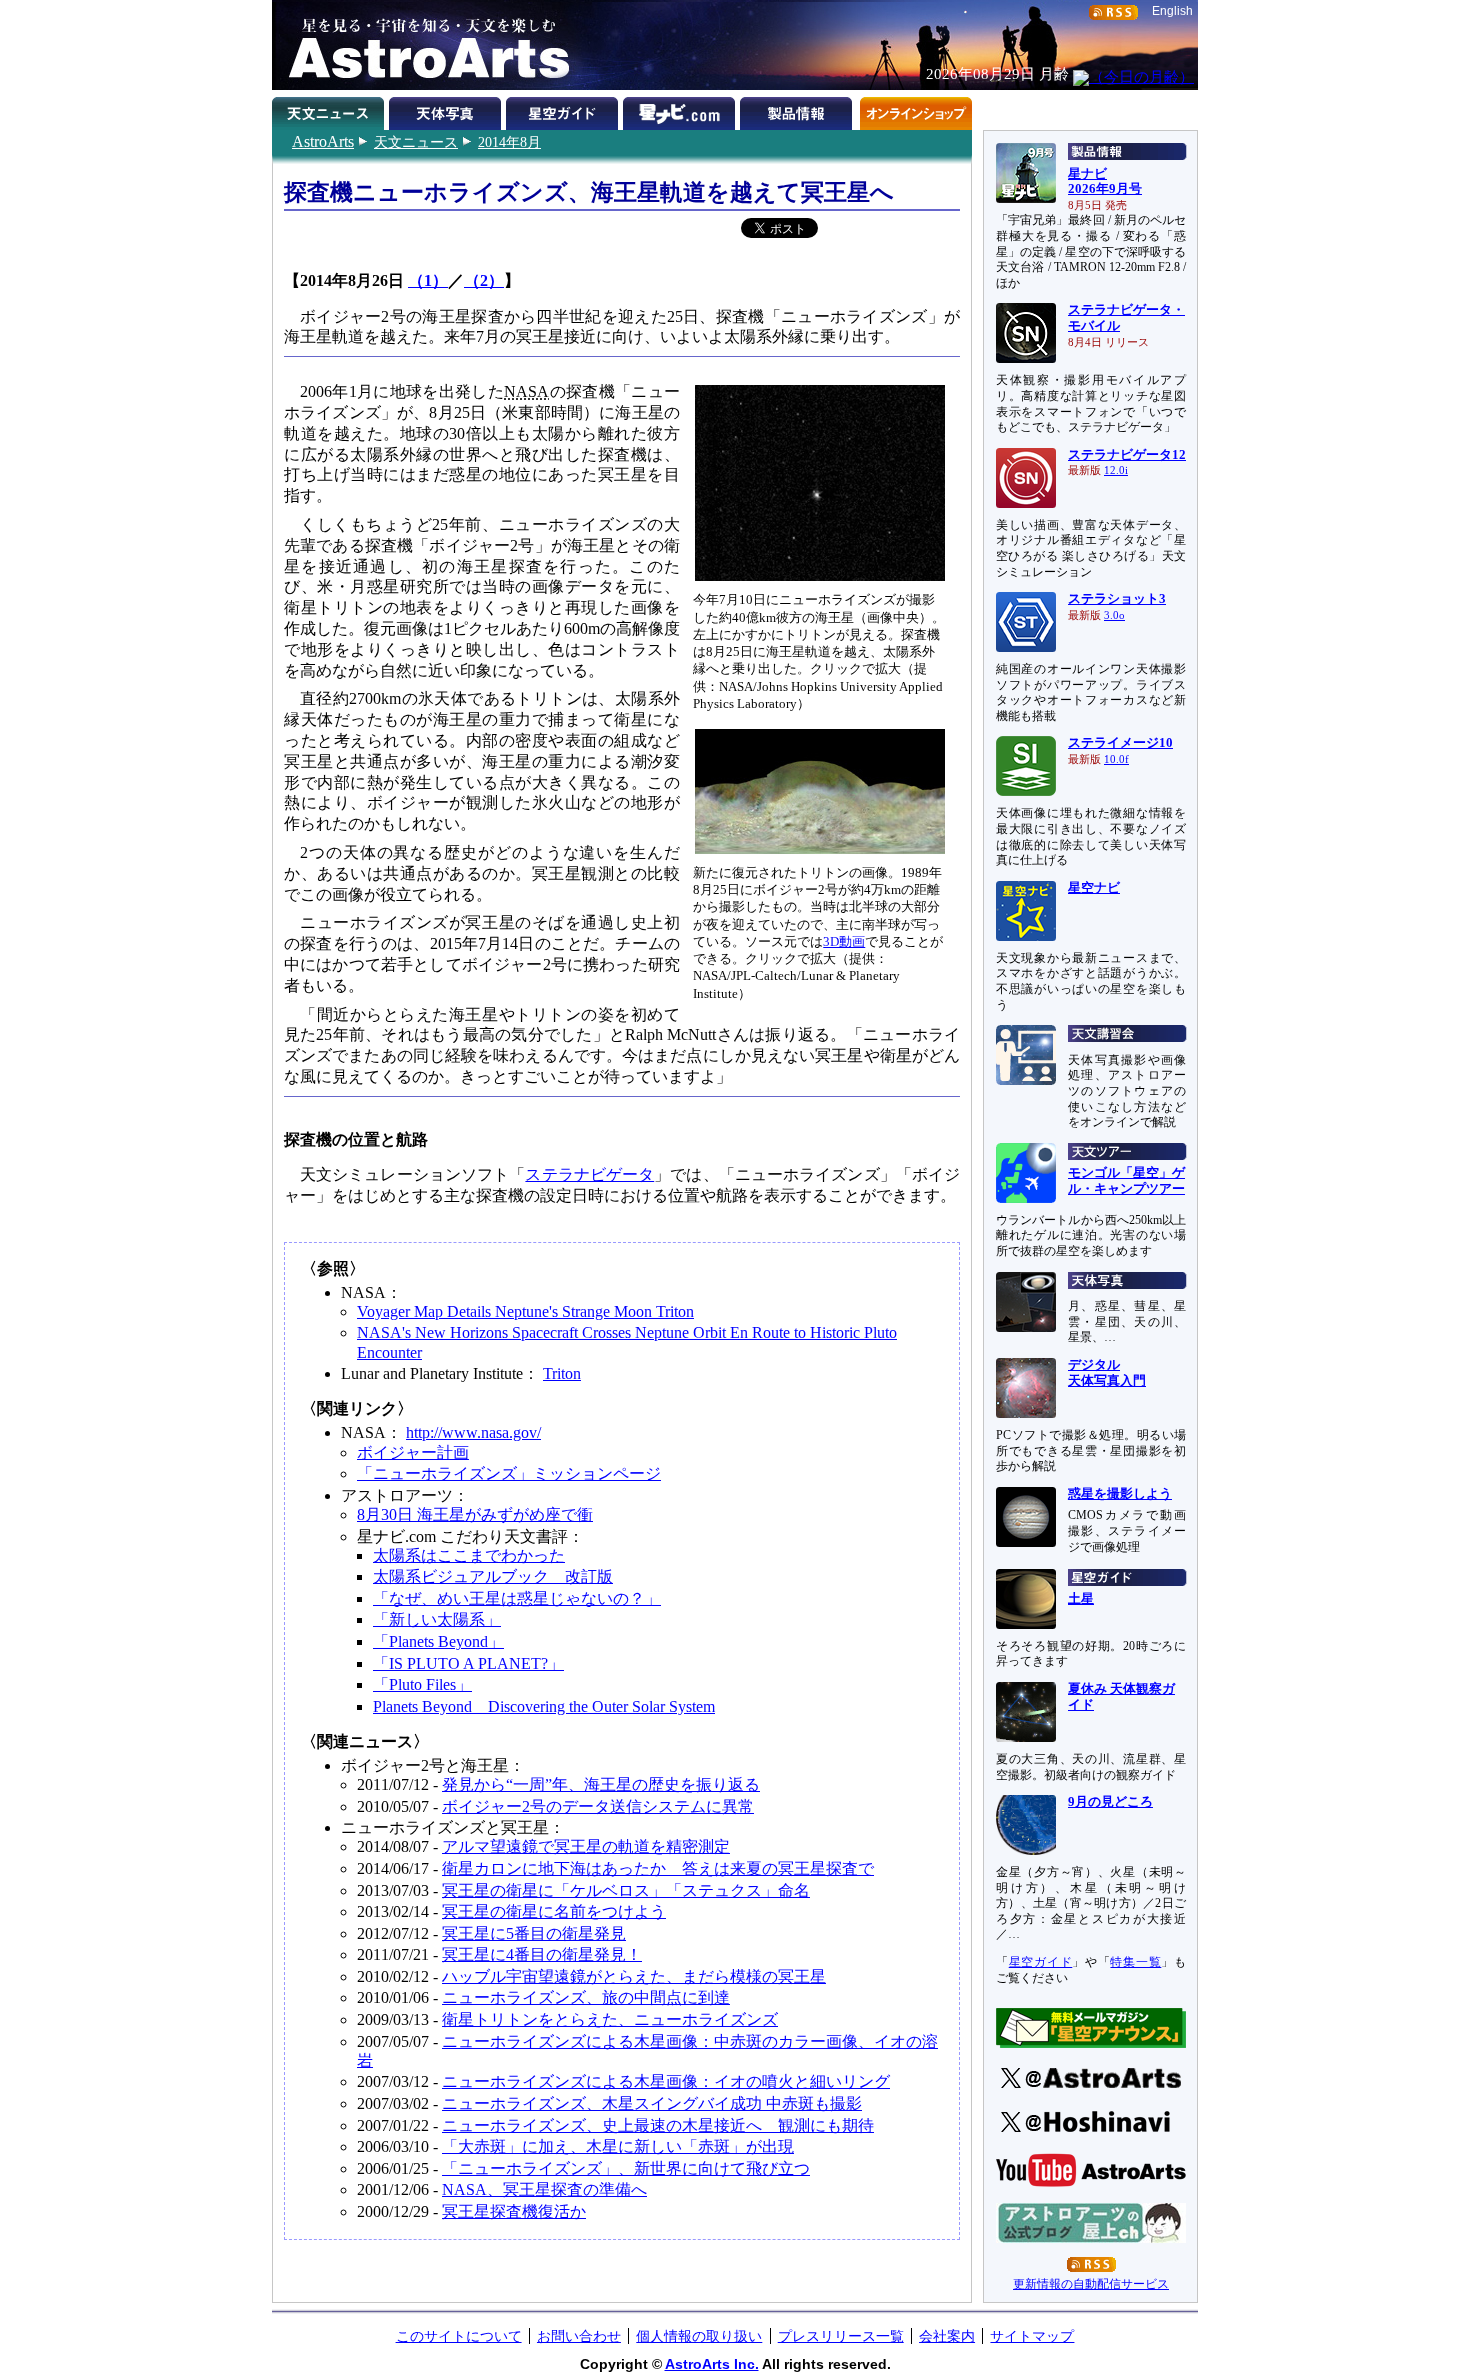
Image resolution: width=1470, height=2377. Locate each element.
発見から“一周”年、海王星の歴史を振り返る (601, 1784)
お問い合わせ (579, 2336)
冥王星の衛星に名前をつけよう (554, 1911)
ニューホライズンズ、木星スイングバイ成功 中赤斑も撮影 (652, 2103)
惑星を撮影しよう (1120, 1494)
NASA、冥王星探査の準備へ (544, 2189)
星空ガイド (564, 110)
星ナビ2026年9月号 (1105, 182)
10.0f (1116, 759)
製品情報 (798, 110)
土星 (1081, 1599)
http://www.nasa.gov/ (473, 1432)
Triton (562, 1373)
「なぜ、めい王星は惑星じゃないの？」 (517, 1598)
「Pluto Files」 (422, 1684)
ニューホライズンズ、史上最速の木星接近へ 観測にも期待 (658, 2125)
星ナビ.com (681, 110)
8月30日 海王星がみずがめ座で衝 (475, 1514)
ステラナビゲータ (589, 1174)
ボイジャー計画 (413, 1452)
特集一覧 (1135, 1962)
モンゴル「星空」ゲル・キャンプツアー (1126, 1181)
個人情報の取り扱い (699, 2336)
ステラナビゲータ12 (1127, 455)
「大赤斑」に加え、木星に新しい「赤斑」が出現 (618, 2146)
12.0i (1116, 470)
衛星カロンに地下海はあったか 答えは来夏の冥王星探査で (658, 1868)
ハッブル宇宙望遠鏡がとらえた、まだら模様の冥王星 (634, 1976)
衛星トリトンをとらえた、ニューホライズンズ (610, 2019)
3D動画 (844, 941)
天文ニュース (416, 142)
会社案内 (947, 2336)
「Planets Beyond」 (438, 1641)
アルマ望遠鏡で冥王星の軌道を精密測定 (586, 1846)
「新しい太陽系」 (437, 1619)
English (1172, 11)
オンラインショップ (915, 110)
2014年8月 (509, 142)
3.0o (1114, 615)
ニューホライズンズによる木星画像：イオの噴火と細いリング (666, 2081)
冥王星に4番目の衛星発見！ (542, 1954)
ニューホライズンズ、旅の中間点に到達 (586, 1997)
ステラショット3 (1117, 599)
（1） (428, 280)
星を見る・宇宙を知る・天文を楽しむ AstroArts (422, 45)
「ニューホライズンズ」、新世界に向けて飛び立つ (626, 2168)
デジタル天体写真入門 (1107, 1373)
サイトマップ (1032, 2336)
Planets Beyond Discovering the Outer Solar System (544, 1706)
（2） (484, 280)
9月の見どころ (1110, 1802)
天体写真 (447, 110)
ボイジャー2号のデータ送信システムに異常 (598, 1806)
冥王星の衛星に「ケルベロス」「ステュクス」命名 (626, 1890)
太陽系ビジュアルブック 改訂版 (493, 1576)
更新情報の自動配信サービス (1091, 2284)
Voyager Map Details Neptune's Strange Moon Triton (525, 1311)
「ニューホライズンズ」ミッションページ (509, 1473)
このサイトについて (459, 2336)
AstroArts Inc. (712, 2364)
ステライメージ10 (1120, 743)
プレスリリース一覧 (841, 2336)
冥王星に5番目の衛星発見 (534, 1933)
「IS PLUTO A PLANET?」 (468, 1663)
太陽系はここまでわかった (469, 1555)
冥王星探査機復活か (514, 2211)
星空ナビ (1094, 888)
